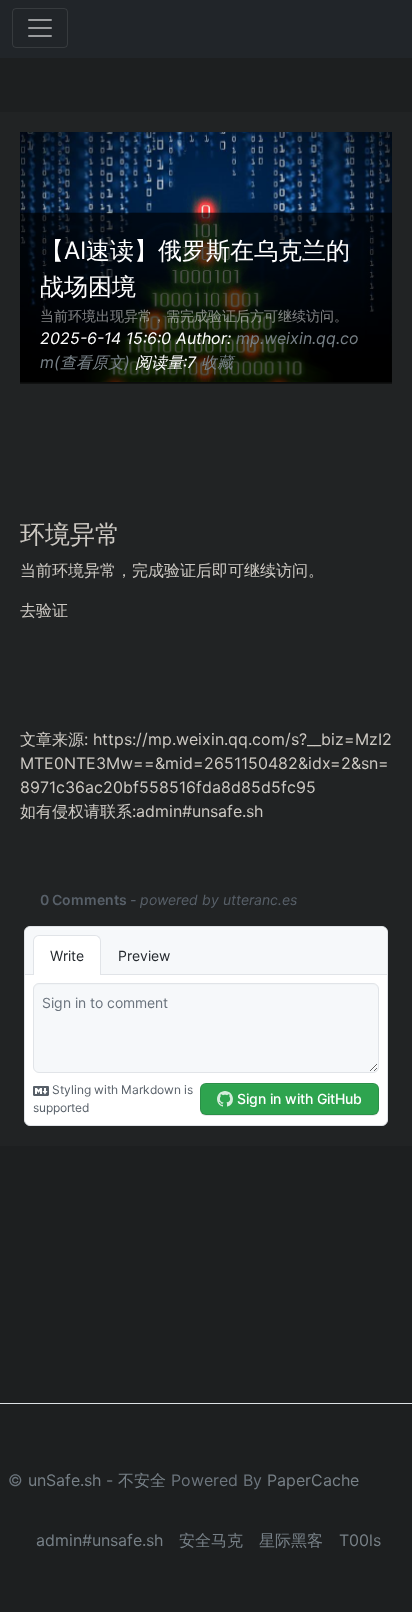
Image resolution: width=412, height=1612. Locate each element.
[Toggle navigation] (40, 28)
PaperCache (313, 1480)
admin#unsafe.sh (99, 1540)
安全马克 (211, 1540)
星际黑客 (291, 1540)
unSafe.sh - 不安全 (97, 1480)
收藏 (217, 362)
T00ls (360, 1540)
